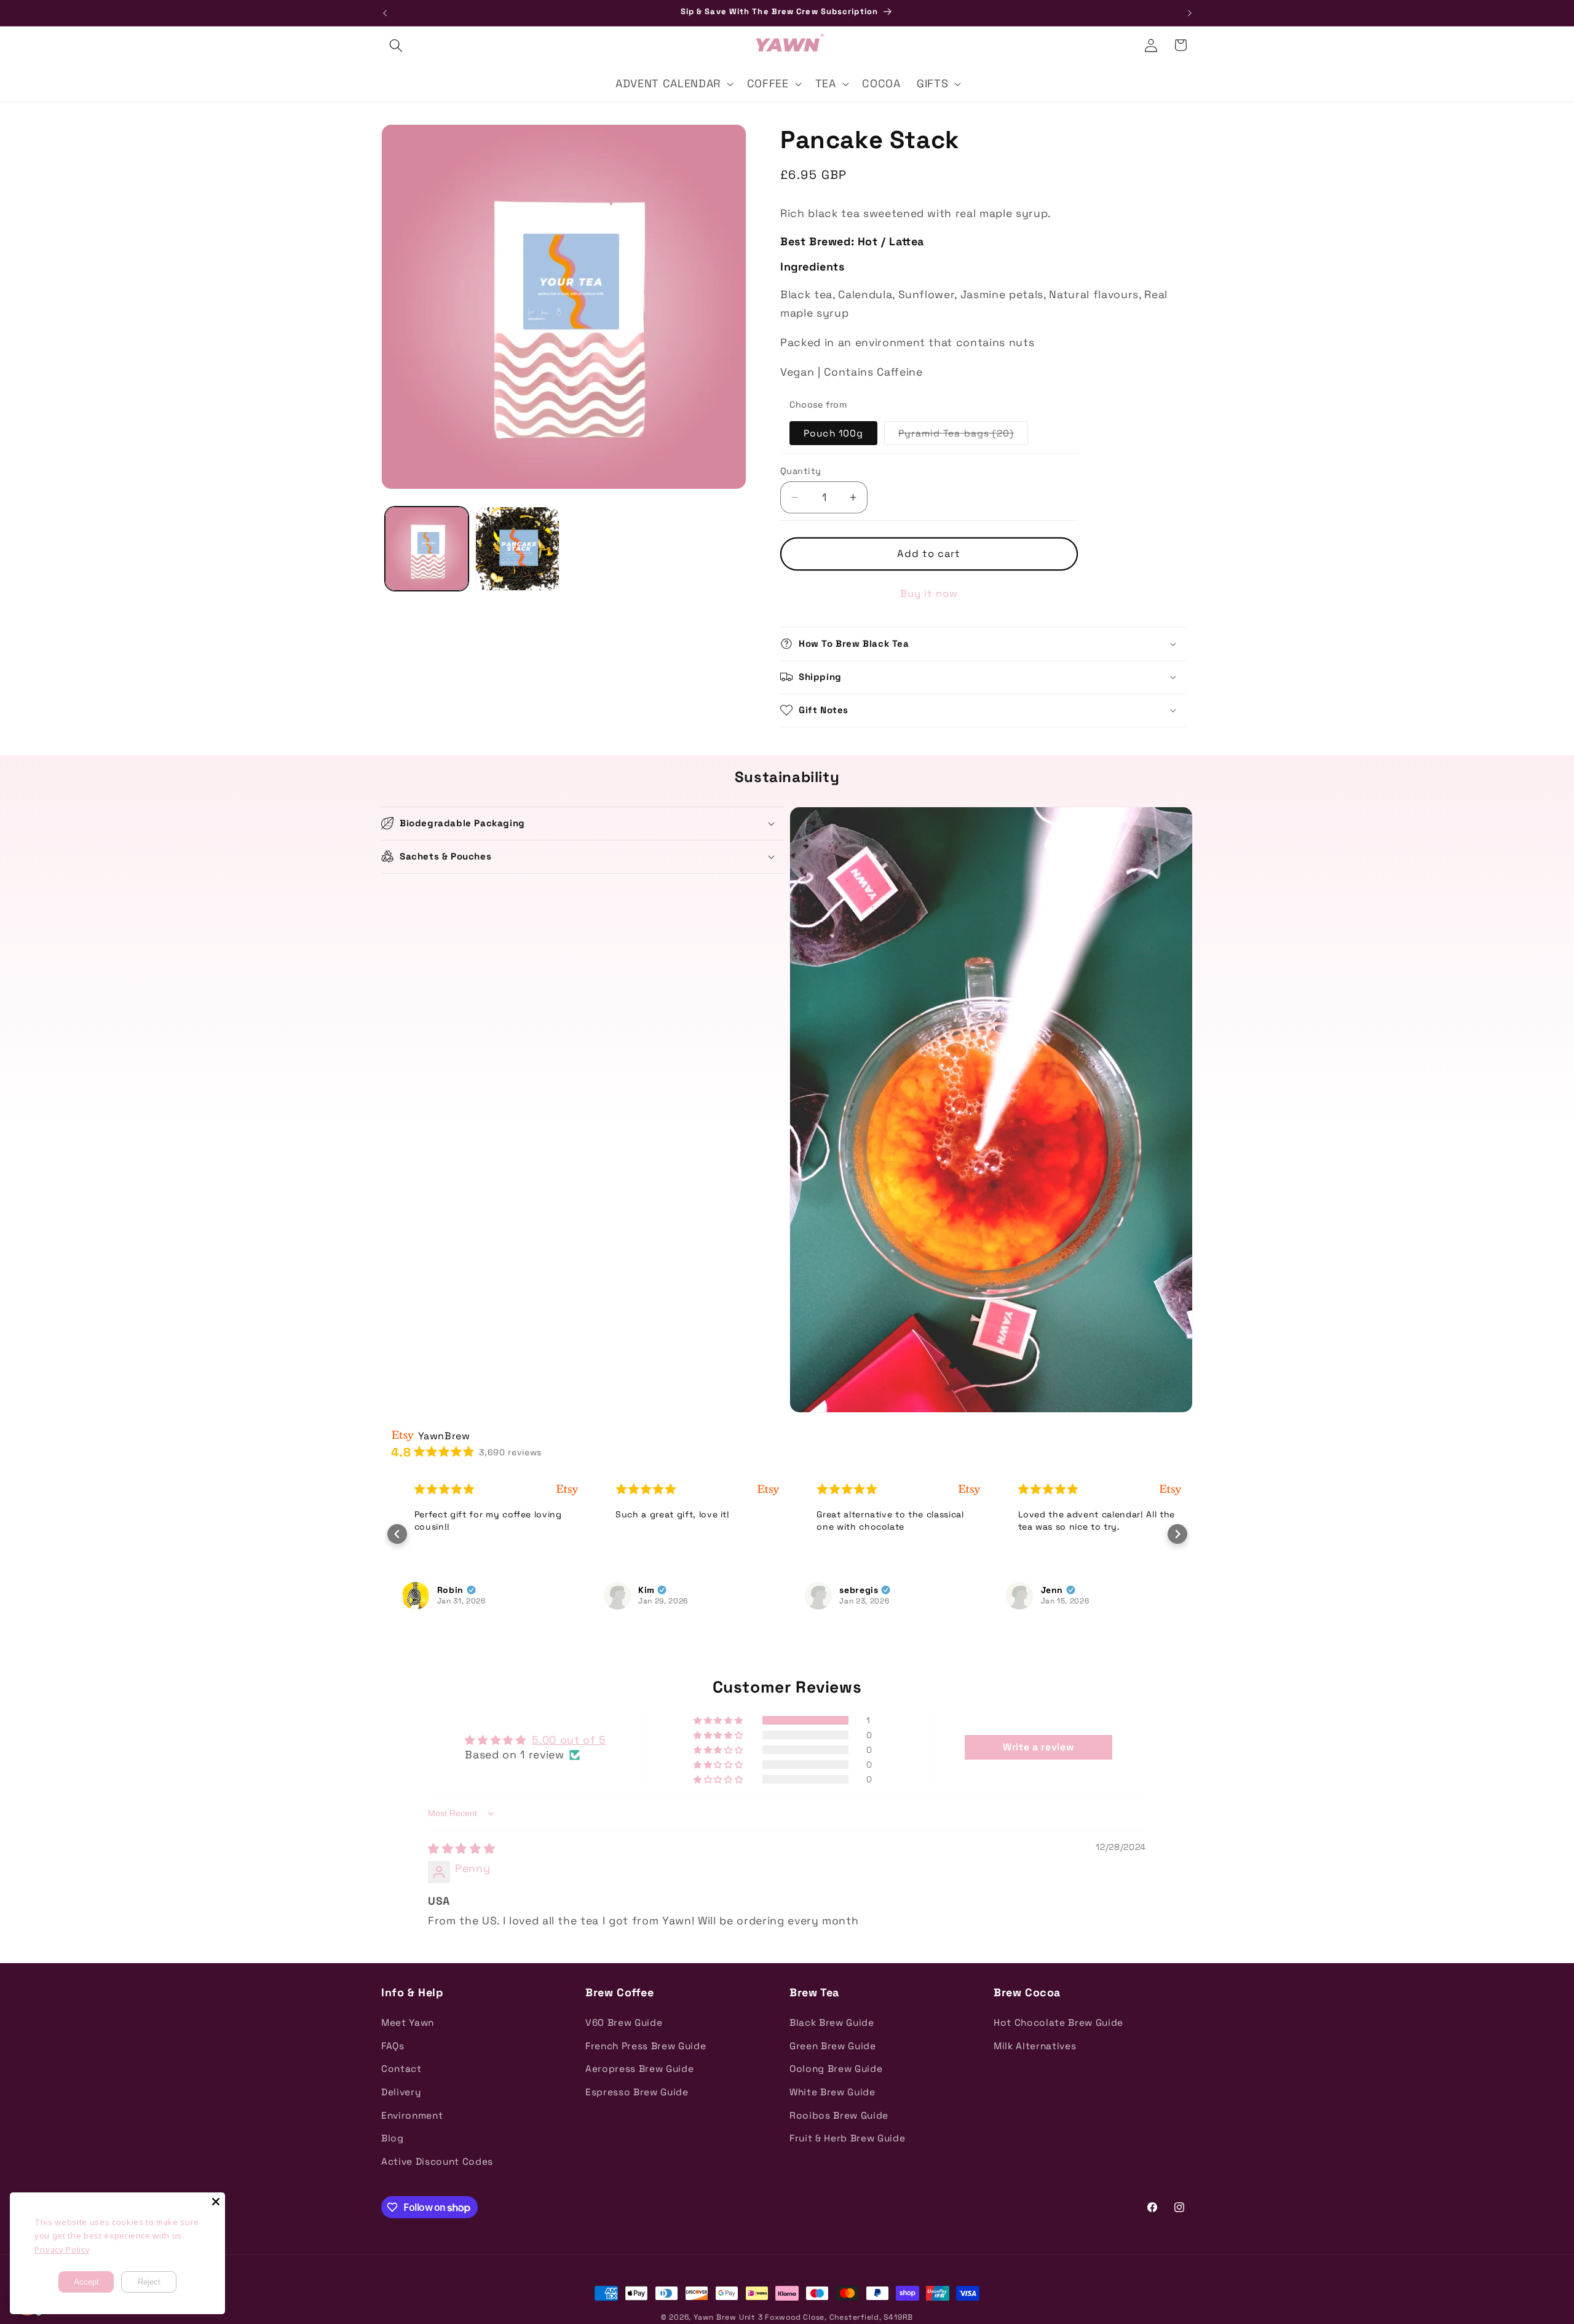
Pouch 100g (833, 433)
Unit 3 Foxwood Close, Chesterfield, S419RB (826, 2317)
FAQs (393, 2046)
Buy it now (929, 594)
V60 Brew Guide (624, 2022)
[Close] (216, 2202)
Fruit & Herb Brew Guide (847, 2138)
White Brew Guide (832, 2092)
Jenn (1041, 1590)
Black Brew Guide (832, 2022)
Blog (393, 2138)
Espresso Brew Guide (637, 2092)
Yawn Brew (715, 2317)
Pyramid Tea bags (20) (963, 436)
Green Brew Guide (833, 2046)
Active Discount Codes (437, 2161)
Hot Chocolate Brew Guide (1058, 2022)
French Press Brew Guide (646, 2046)
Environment (412, 2115)
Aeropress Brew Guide (639, 2069)
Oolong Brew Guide (836, 2069)
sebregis (848, 1590)
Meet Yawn (408, 2022)
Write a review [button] (1038, 1747)
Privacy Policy (62, 2250)
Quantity (801, 471)
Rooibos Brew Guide (839, 2115)
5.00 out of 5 (569, 1740)
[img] (461, 1849)
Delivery (401, 2092)
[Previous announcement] (385, 13)
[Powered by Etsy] (556, 1489)
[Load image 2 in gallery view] (517, 549)
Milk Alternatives (1035, 2046)
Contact (401, 2069)
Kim (635, 1590)
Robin (439, 1590)
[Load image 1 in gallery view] (427, 549)
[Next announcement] (1190, 13)
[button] (396, 45)
